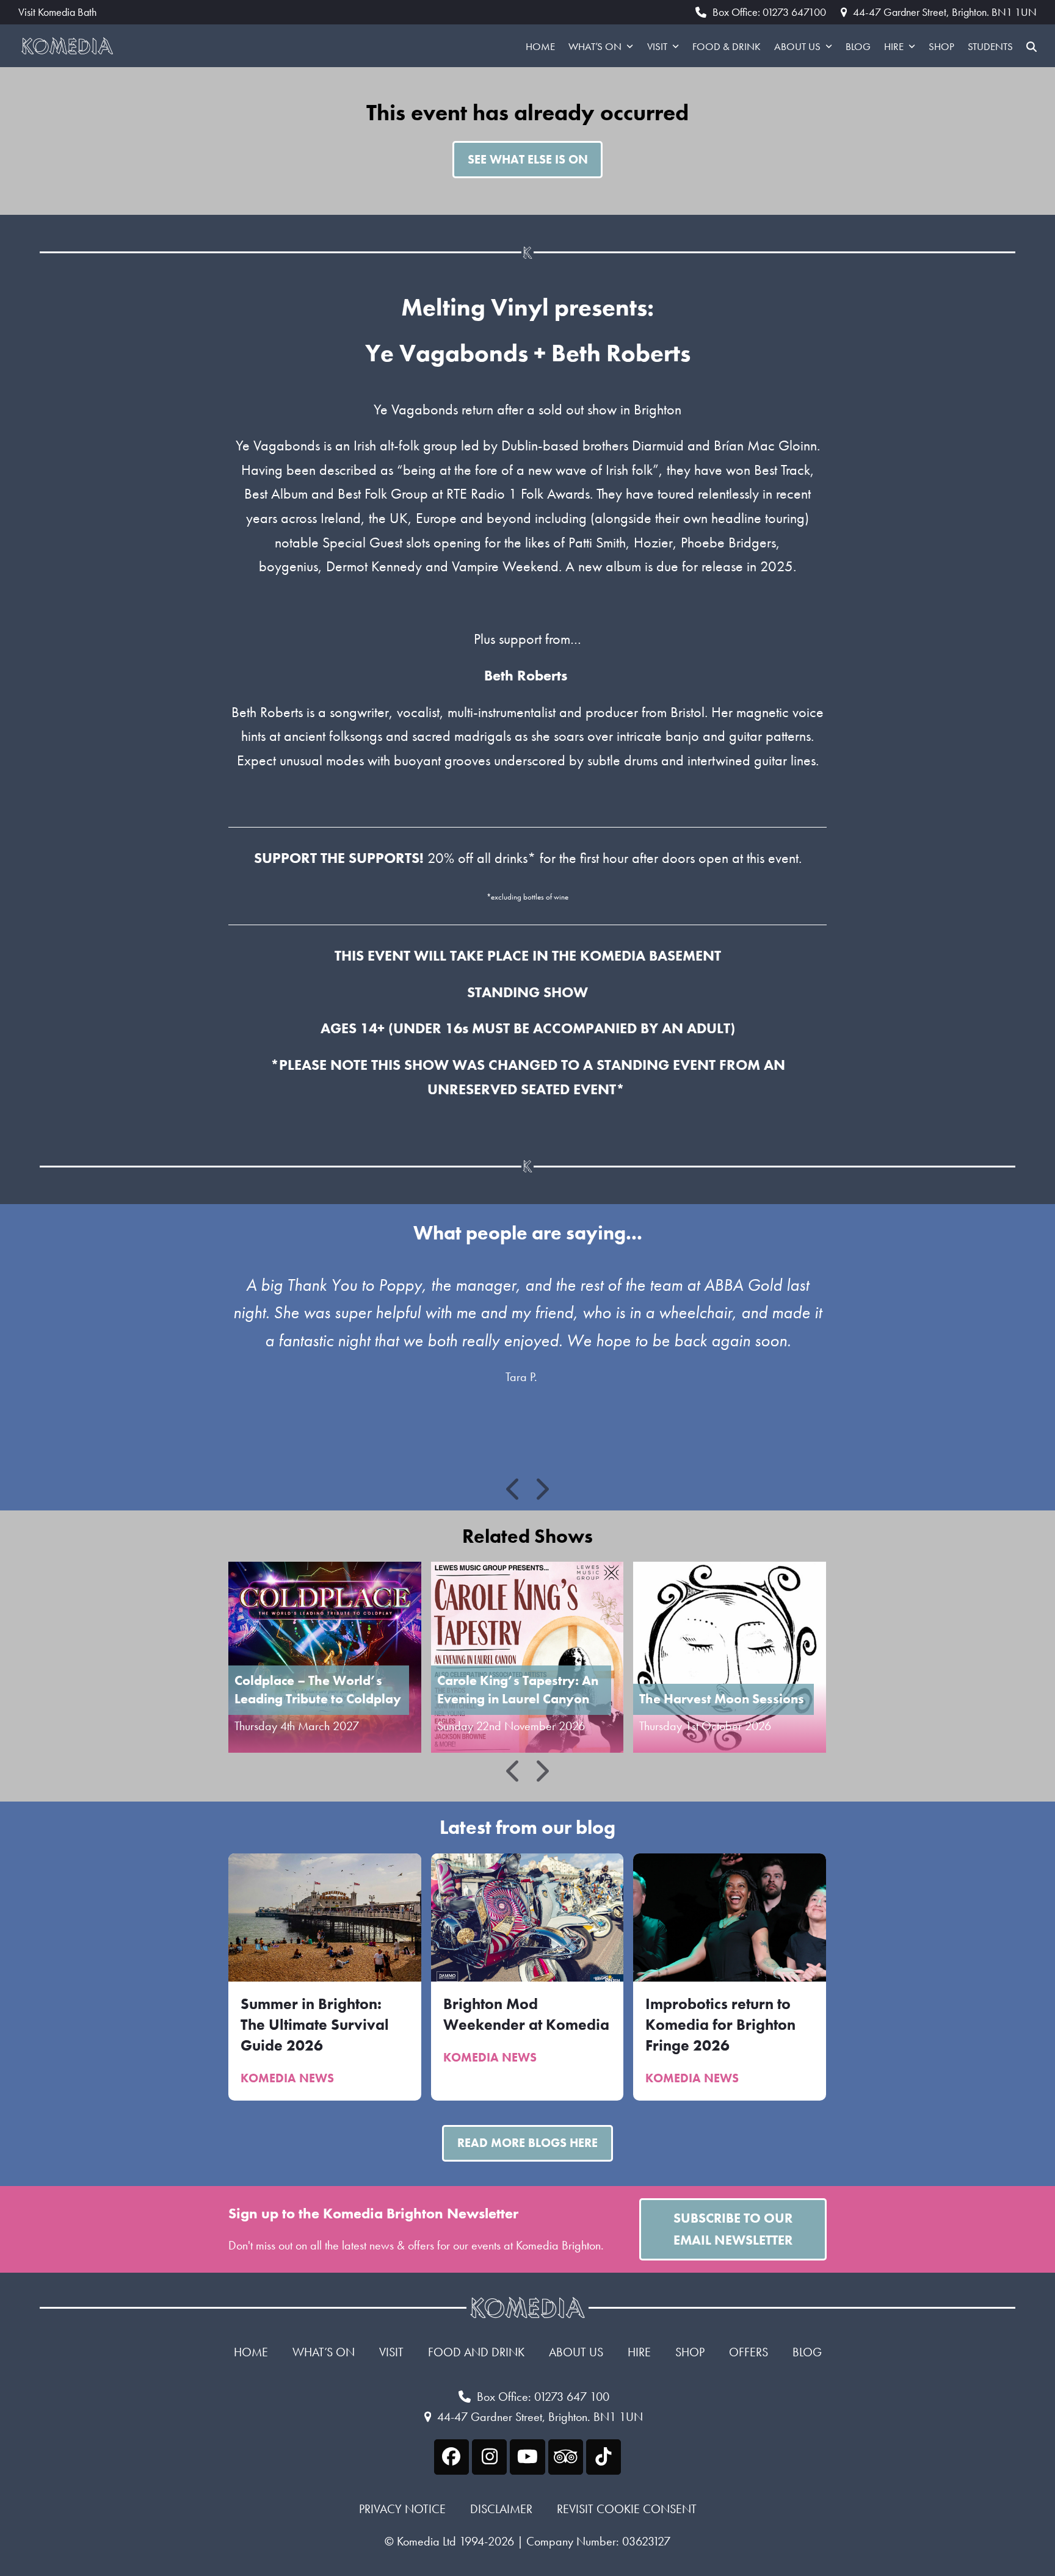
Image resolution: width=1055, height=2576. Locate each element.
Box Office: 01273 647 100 (543, 2397)
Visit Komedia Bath (57, 12)
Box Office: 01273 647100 (769, 12)
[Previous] (514, 1489)
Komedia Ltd (426, 2541)
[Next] (542, 1489)
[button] (1031, 46)
